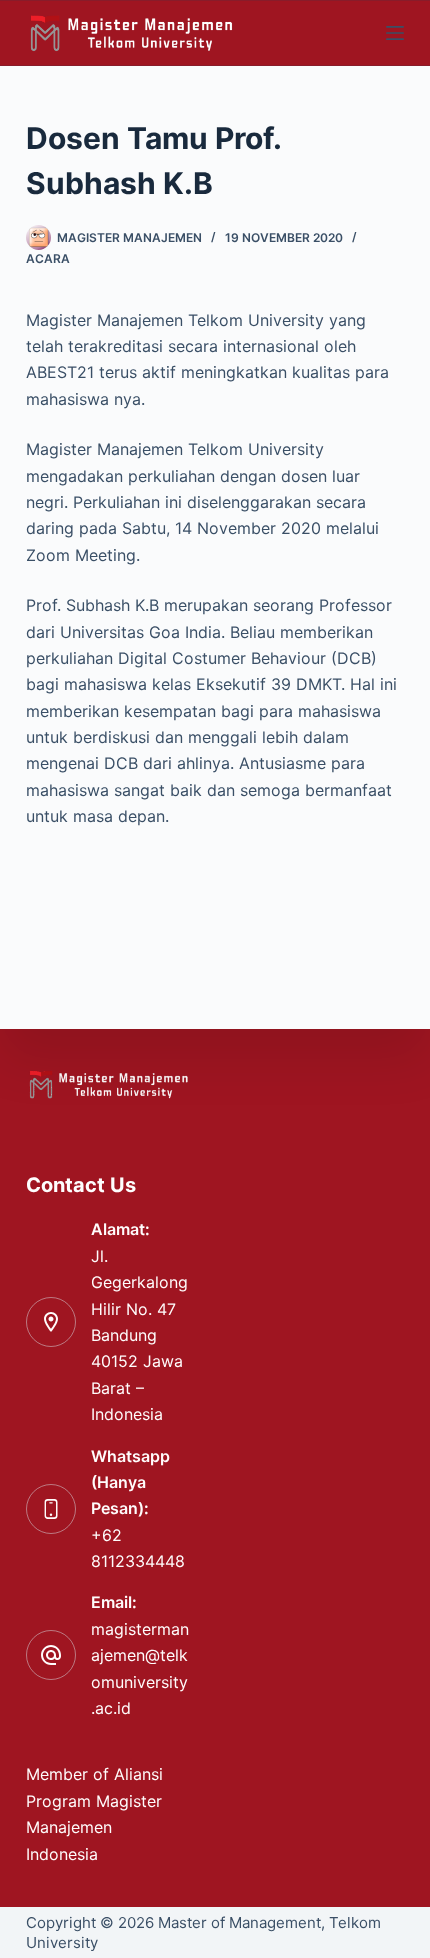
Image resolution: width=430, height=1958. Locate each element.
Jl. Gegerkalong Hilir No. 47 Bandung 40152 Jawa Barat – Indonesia (139, 1335)
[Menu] (395, 33)
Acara (48, 258)
